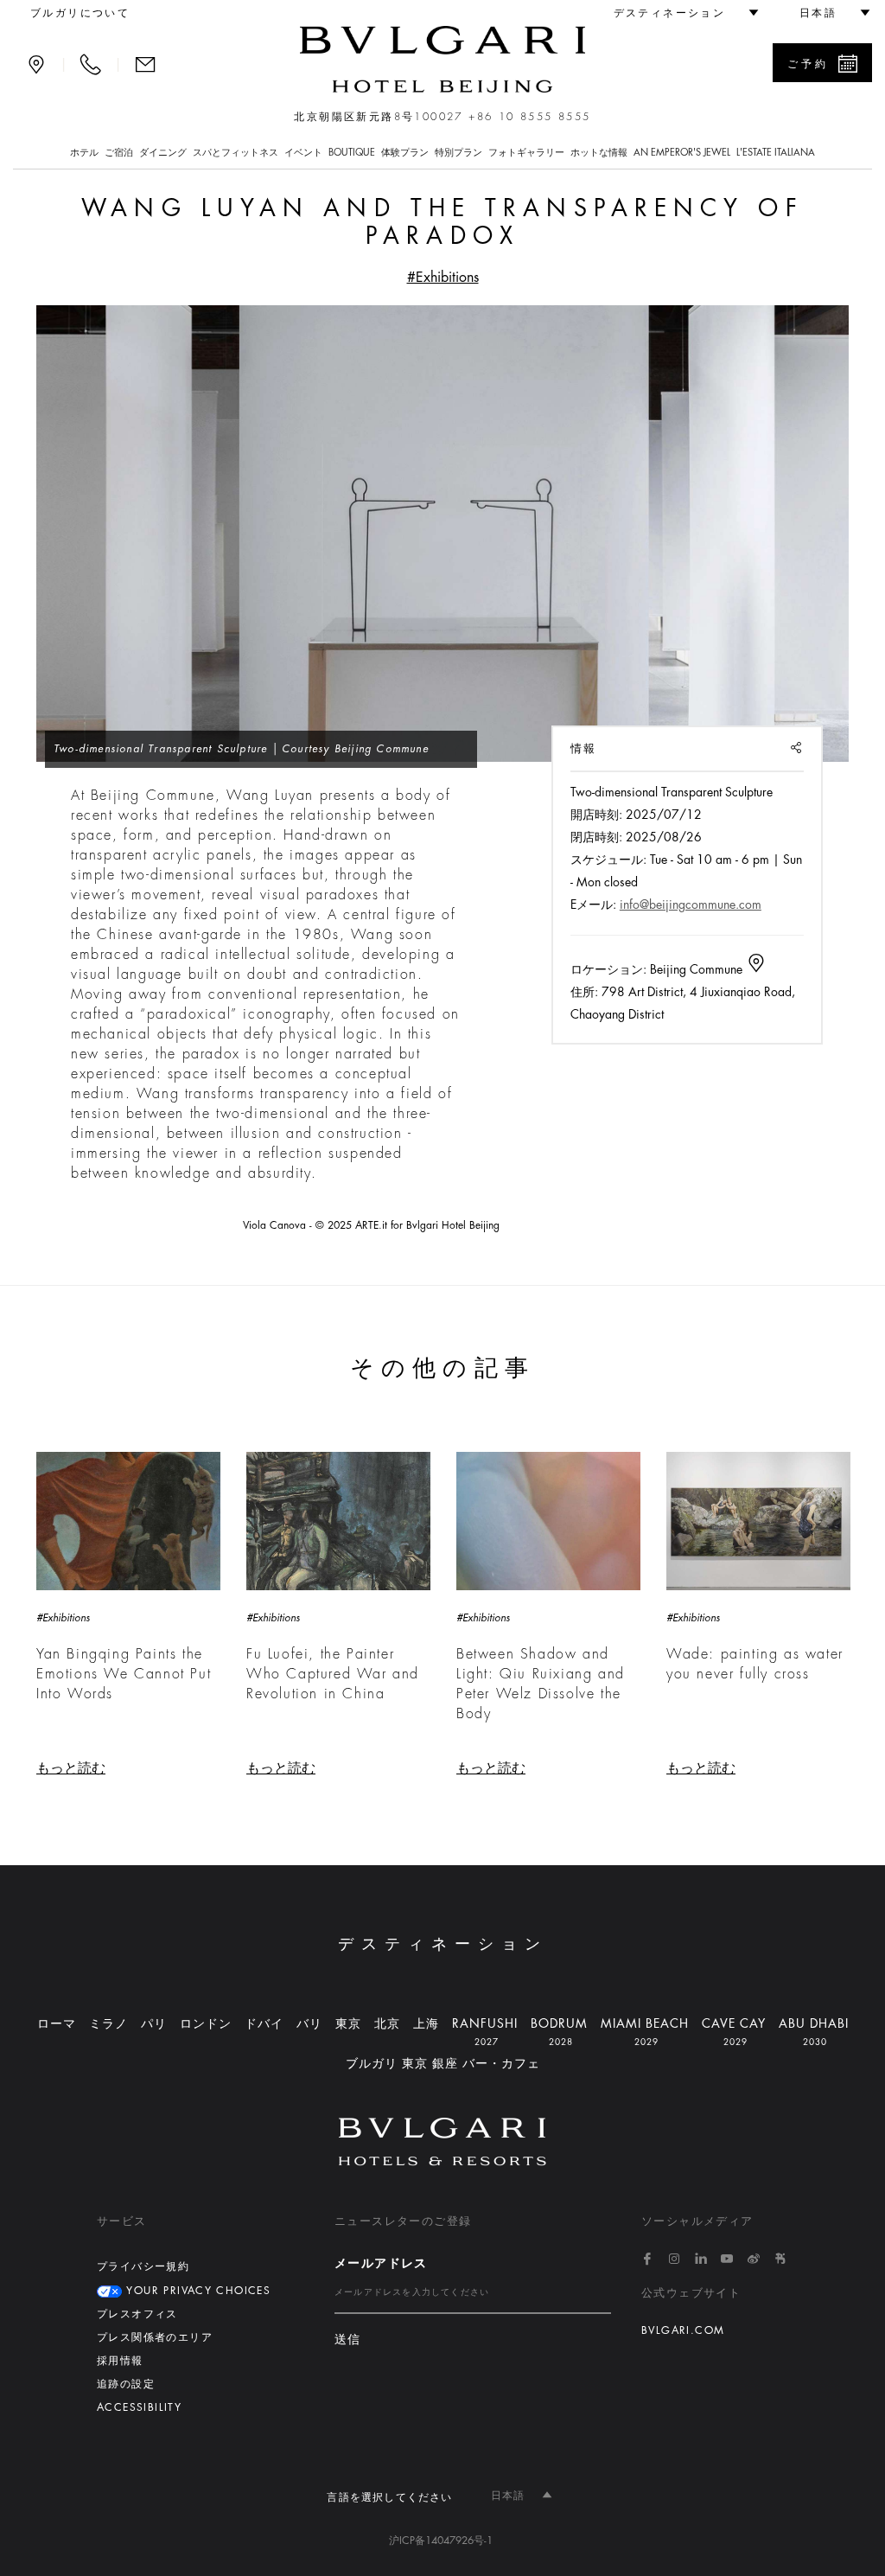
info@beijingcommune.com (691, 904)
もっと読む (71, 1768)
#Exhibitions (443, 278)
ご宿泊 (119, 153)
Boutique (352, 153)
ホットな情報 (599, 153)
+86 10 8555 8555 (529, 117)
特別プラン (458, 153)
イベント (303, 153)
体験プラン (405, 153)
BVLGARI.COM (683, 2330)
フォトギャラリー (526, 153)
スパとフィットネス (236, 153)
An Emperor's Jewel (682, 153)
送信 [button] (348, 2339)
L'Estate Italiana (776, 153)
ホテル (84, 153)
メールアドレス (381, 2263)
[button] (678, 13)
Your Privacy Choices (196, 2291)
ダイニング (163, 153)
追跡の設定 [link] (126, 2384)
